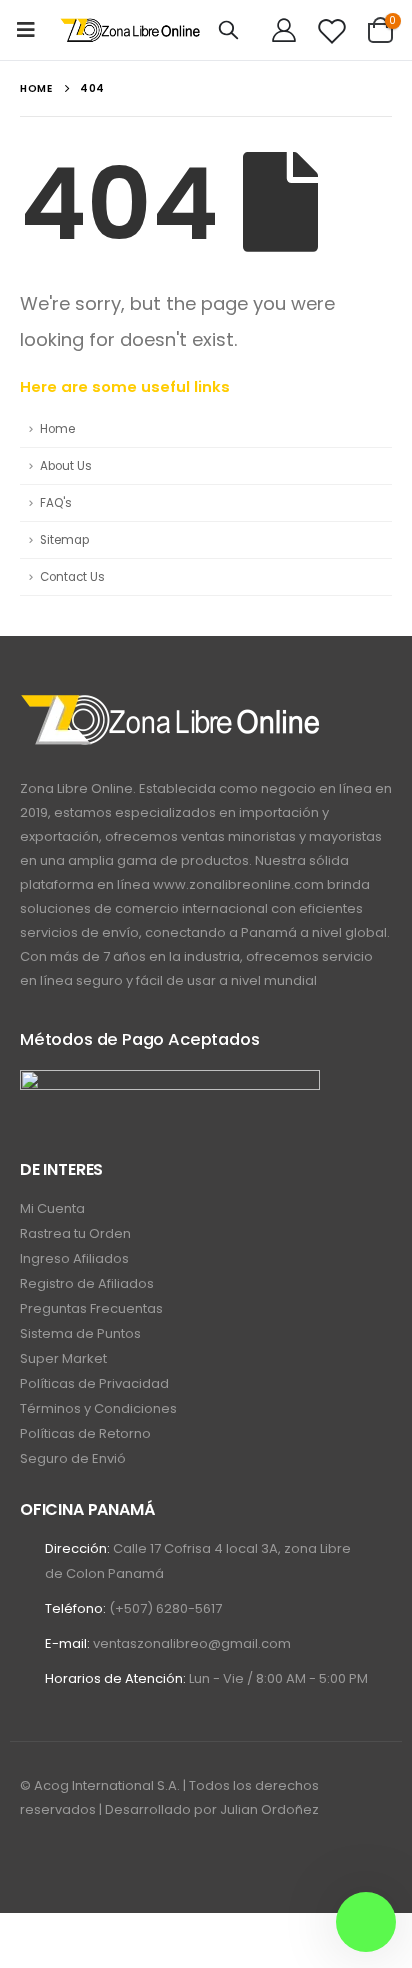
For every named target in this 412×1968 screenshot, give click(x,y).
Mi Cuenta (52, 1208)
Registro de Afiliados (87, 1283)
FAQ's (56, 503)
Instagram (74, 1864)
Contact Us (72, 577)
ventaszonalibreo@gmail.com (192, 1643)
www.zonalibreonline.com (238, 884)
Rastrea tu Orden (75, 1233)
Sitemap (64, 540)
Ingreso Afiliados (74, 1258)
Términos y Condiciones (98, 1408)
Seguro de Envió (73, 1458)
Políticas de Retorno (85, 1433)
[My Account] (284, 30)
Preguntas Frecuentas (91, 1308)
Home (57, 429)
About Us (66, 466)
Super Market (63, 1358)
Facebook (37, 1864)
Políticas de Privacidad (94, 1383)
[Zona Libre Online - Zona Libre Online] (130, 30)
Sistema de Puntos (80, 1333)
